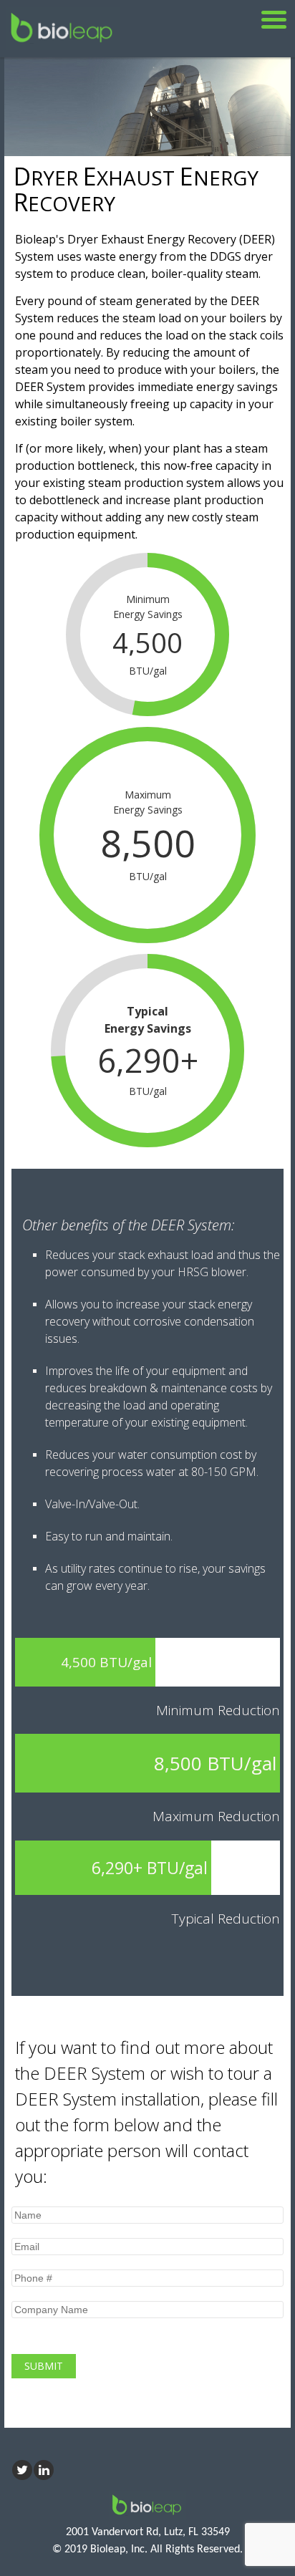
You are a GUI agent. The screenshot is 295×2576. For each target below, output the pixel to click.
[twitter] (22, 2470)
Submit (44, 2366)
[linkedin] (44, 2470)
